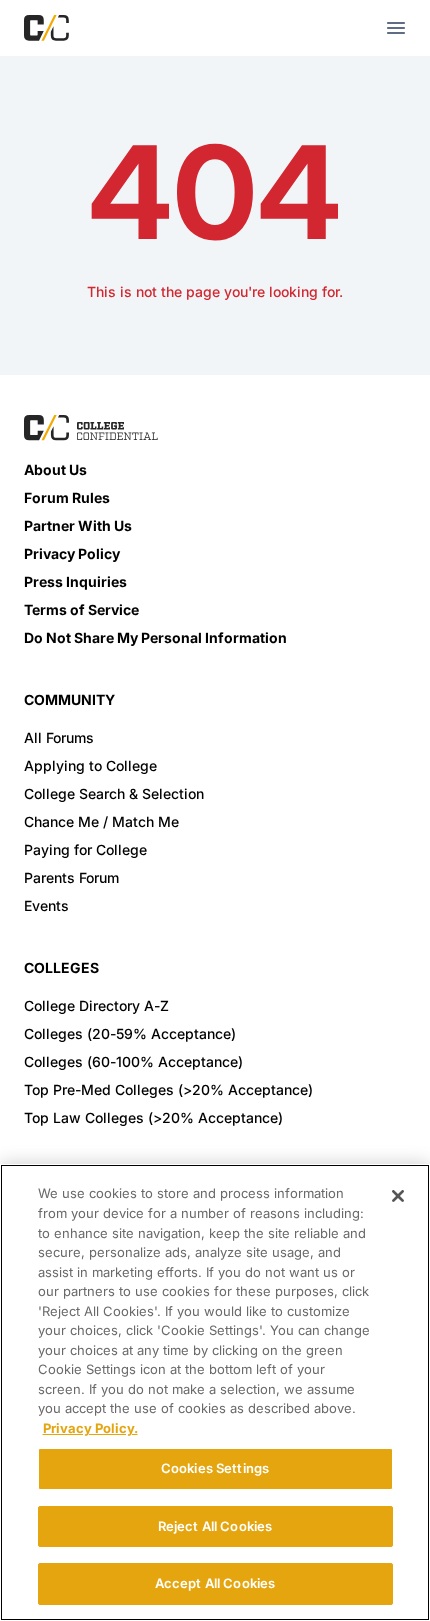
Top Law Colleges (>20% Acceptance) (153, 1117)
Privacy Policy (72, 553)
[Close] (398, 1196)
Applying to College (90, 765)
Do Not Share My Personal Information (155, 637)
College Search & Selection (114, 793)
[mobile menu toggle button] (396, 28)
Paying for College (85, 849)
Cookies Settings (215, 1468)
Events (46, 905)
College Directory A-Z (96, 1005)
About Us (55, 469)
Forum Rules (67, 497)
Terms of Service (81, 609)
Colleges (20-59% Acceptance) (130, 1033)
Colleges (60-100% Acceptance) (133, 1061)
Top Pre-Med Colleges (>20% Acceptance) (168, 1089)
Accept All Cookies (215, 1583)
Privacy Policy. (90, 1428)
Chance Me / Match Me (101, 821)
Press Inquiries (75, 581)
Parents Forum (71, 877)
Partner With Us (78, 525)
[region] (215, 1392)
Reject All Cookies (215, 1526)
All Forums (59, 737)
